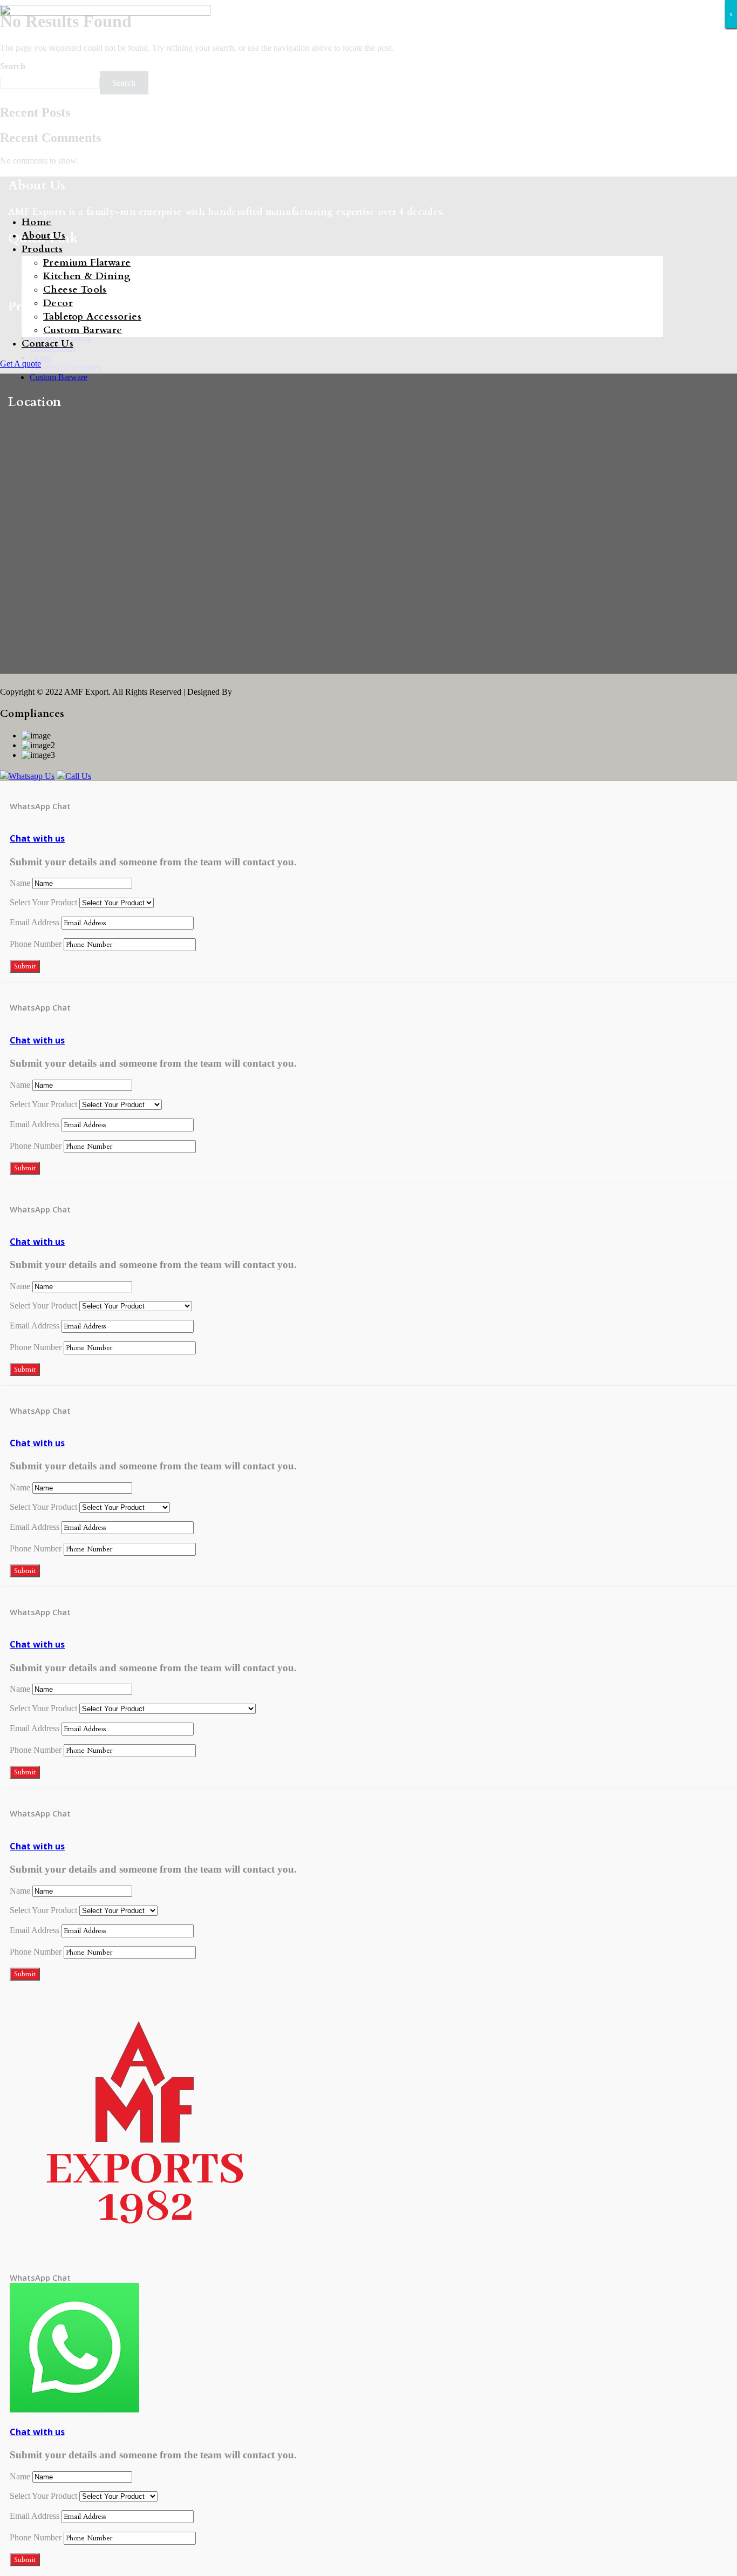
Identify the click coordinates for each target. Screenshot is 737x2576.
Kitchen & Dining (87, 276)
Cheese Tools (75, 290)
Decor (58, 303)
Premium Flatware (87, 263)
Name (20, 883)
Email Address (35, 922)
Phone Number (36, 944)
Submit (25, 966)
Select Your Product (43, 902)
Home (37, 222)
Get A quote (21, 364)
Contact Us (47, 344)
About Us (43, 236)
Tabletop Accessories (92, 317)
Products (42, 249)
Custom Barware (83, 330)
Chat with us (37, 838)
